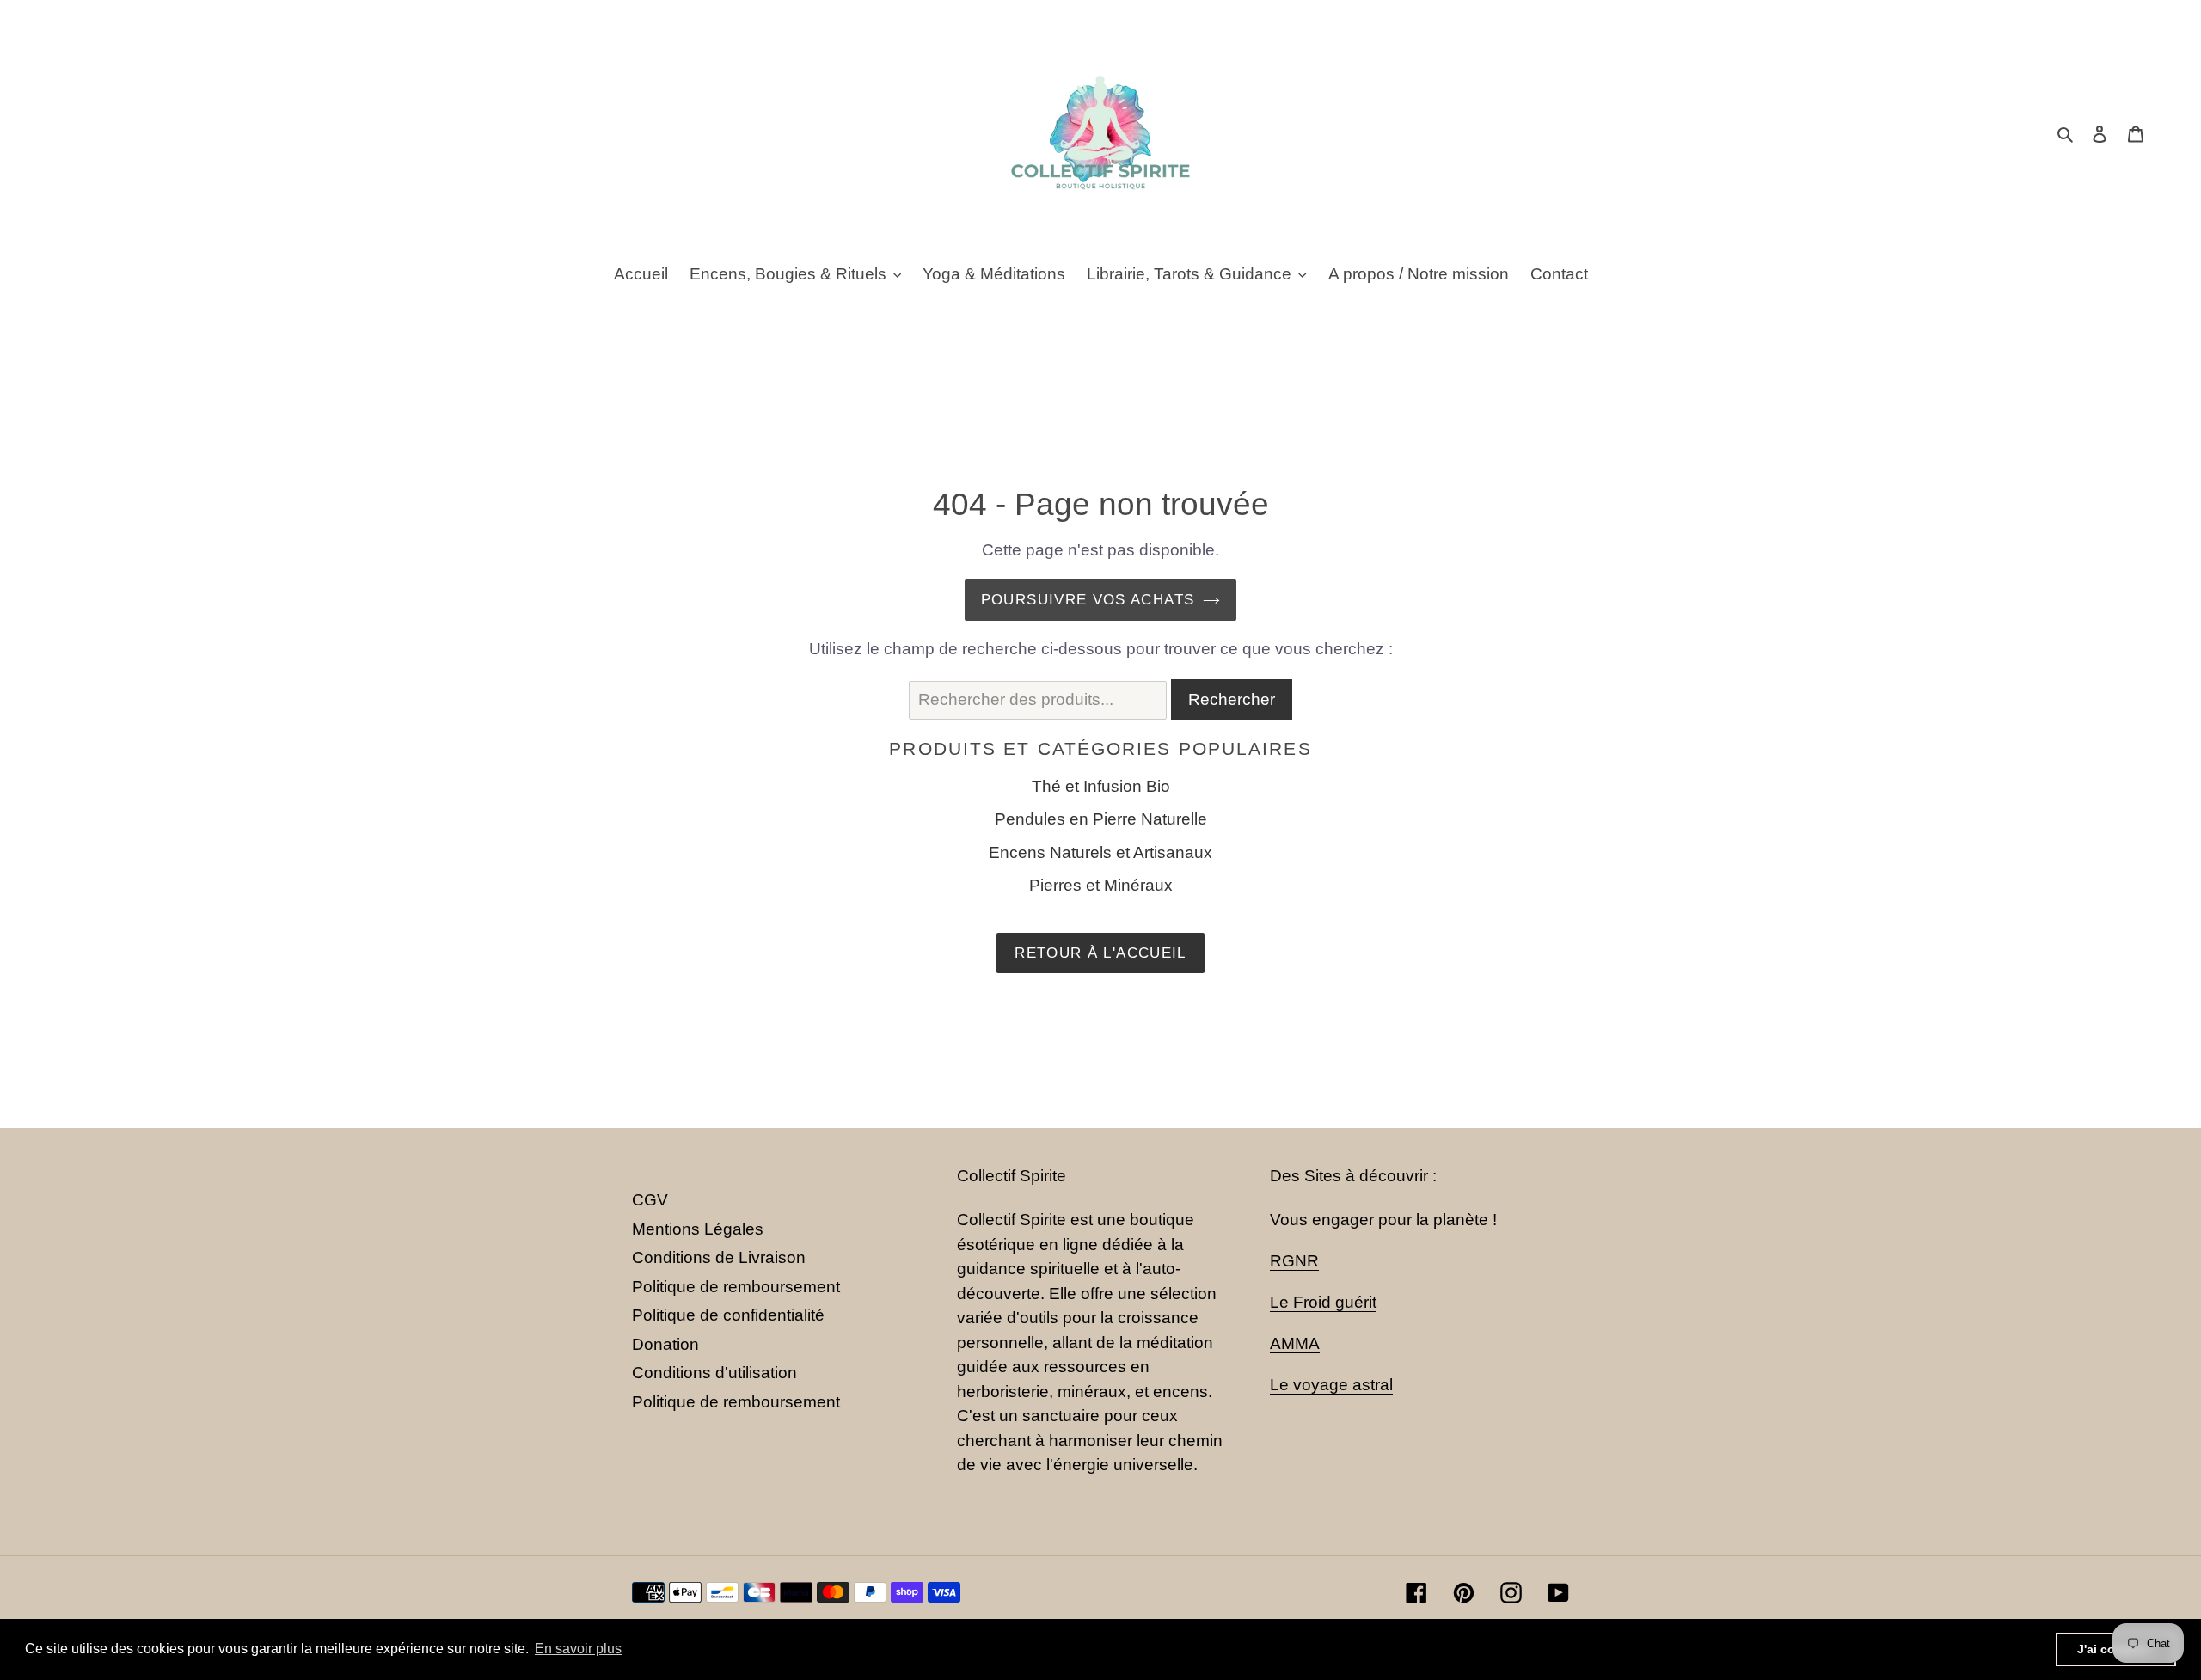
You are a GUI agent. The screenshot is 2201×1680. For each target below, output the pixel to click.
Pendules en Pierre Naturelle (1101, 819)
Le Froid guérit (1323, 1302)
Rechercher (1232, 699)
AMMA (1295, 1343)
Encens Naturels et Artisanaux (1100, 852)
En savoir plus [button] (578, 1649)
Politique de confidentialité (728, 1315)
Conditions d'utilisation (714, 1373)
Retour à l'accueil (1100, 953)
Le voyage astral (1331, 1385)
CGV (650, 1200)
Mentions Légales (698, 1229)
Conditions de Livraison (719, 1257)
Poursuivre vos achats (1088, 600)
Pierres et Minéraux (1101, 885)
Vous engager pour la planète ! (1383, 1220)
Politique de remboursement (736, 1287)
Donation (665, 1344)
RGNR (1294, 1261)
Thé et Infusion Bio (1101, 786)
